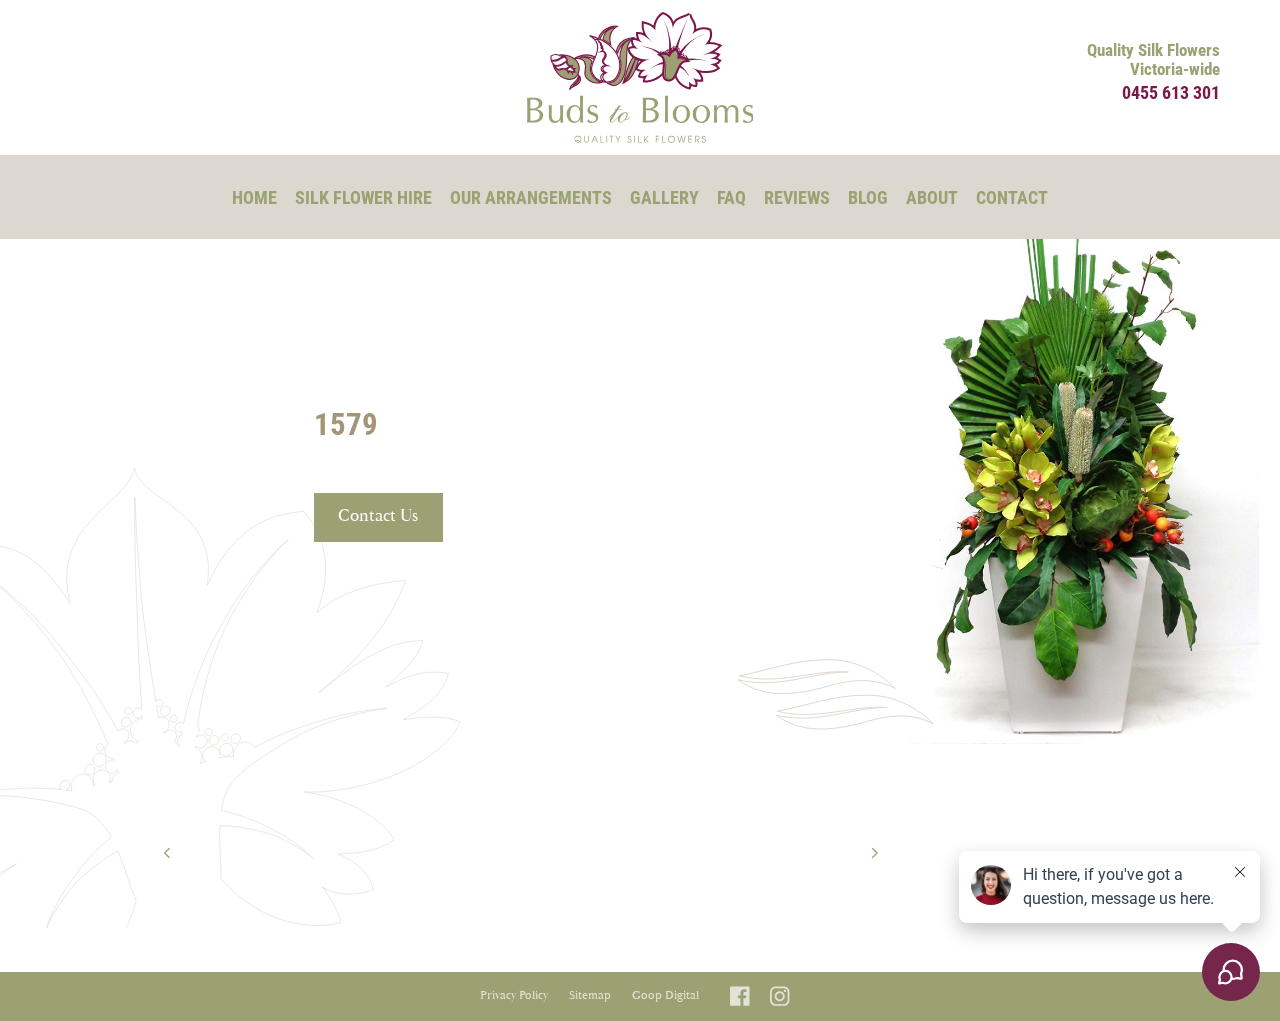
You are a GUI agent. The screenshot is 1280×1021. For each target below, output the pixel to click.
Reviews (797, 197)
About (932, 197)
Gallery (664, 197)
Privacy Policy (514, 995)
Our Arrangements (531, 197)
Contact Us (378, 516)
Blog (868, 197)
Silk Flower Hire (363, 197)
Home (254, 197)
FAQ (731, 197)
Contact (1012, 197)
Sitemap (590, 995)
